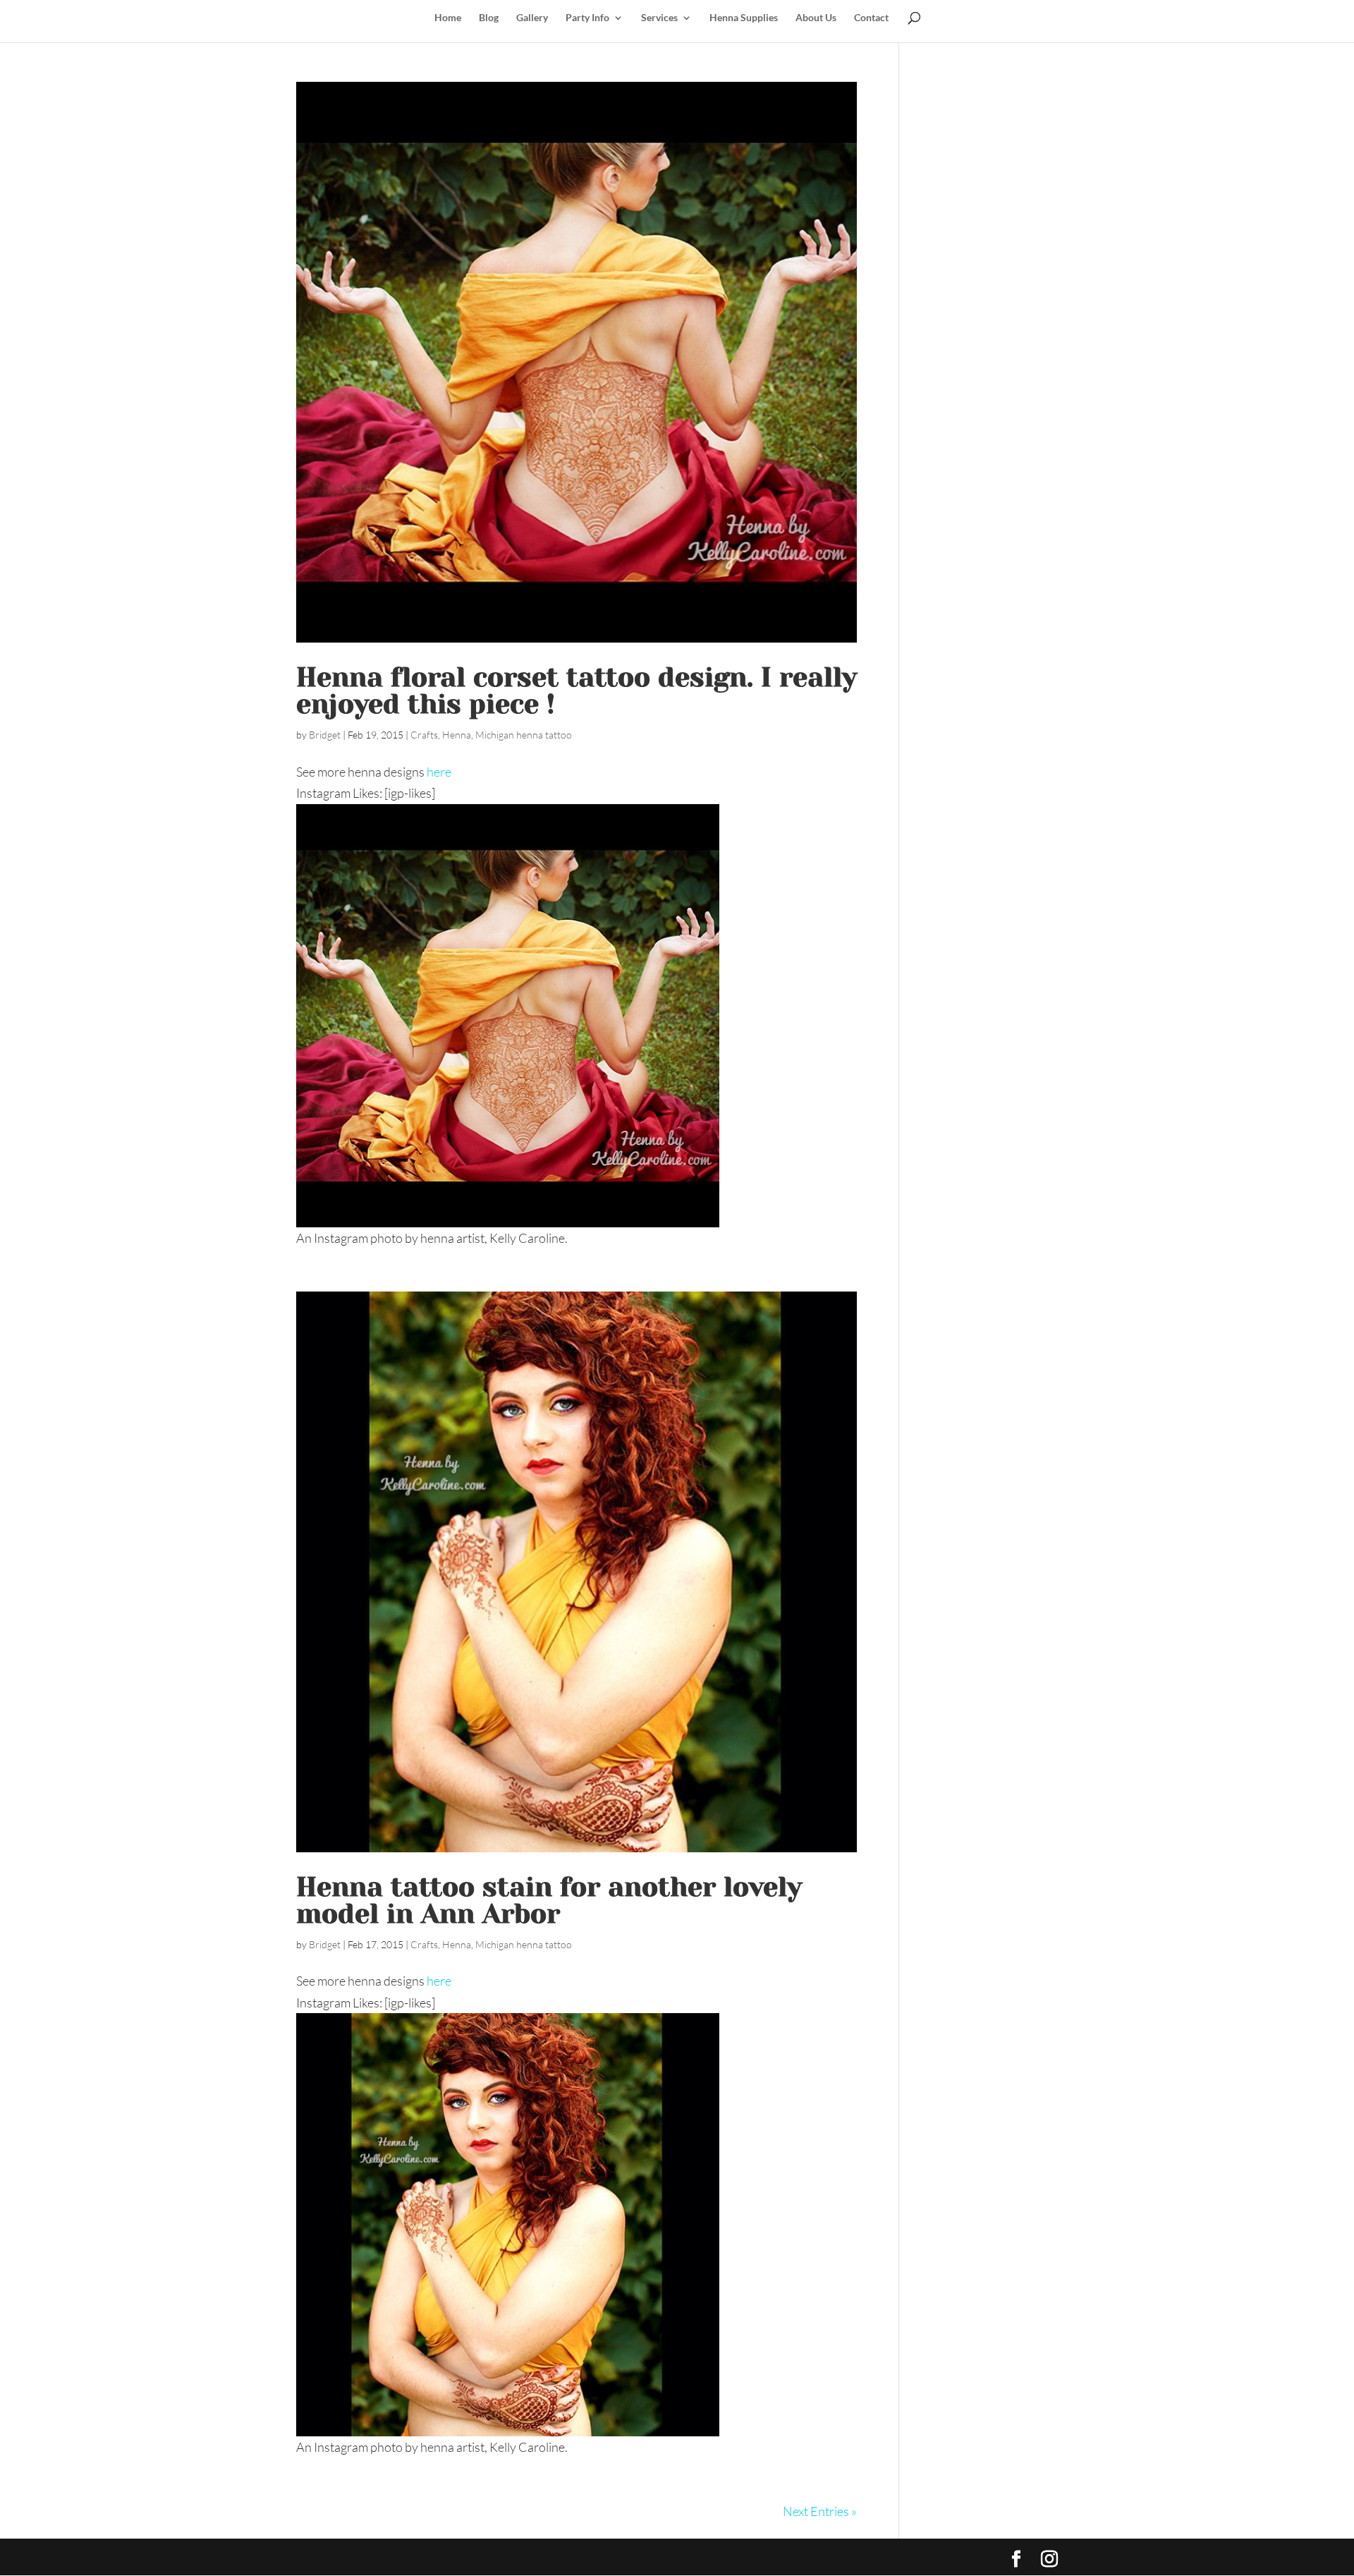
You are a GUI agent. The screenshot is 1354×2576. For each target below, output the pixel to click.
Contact (871, 18)
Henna (457, 735)
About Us (816, 18)
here (439, 772)
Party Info (587, 18)
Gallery (532, 18)
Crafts (424, 735)
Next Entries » (820, 2511)
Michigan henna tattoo (524, 735)
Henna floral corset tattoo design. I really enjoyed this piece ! (577, 691)
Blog (489, 18)
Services (659, 18)
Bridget (325, 735)
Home (448, 18)
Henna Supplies (744, 18)
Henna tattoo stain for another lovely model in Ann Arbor (549, 1900)
